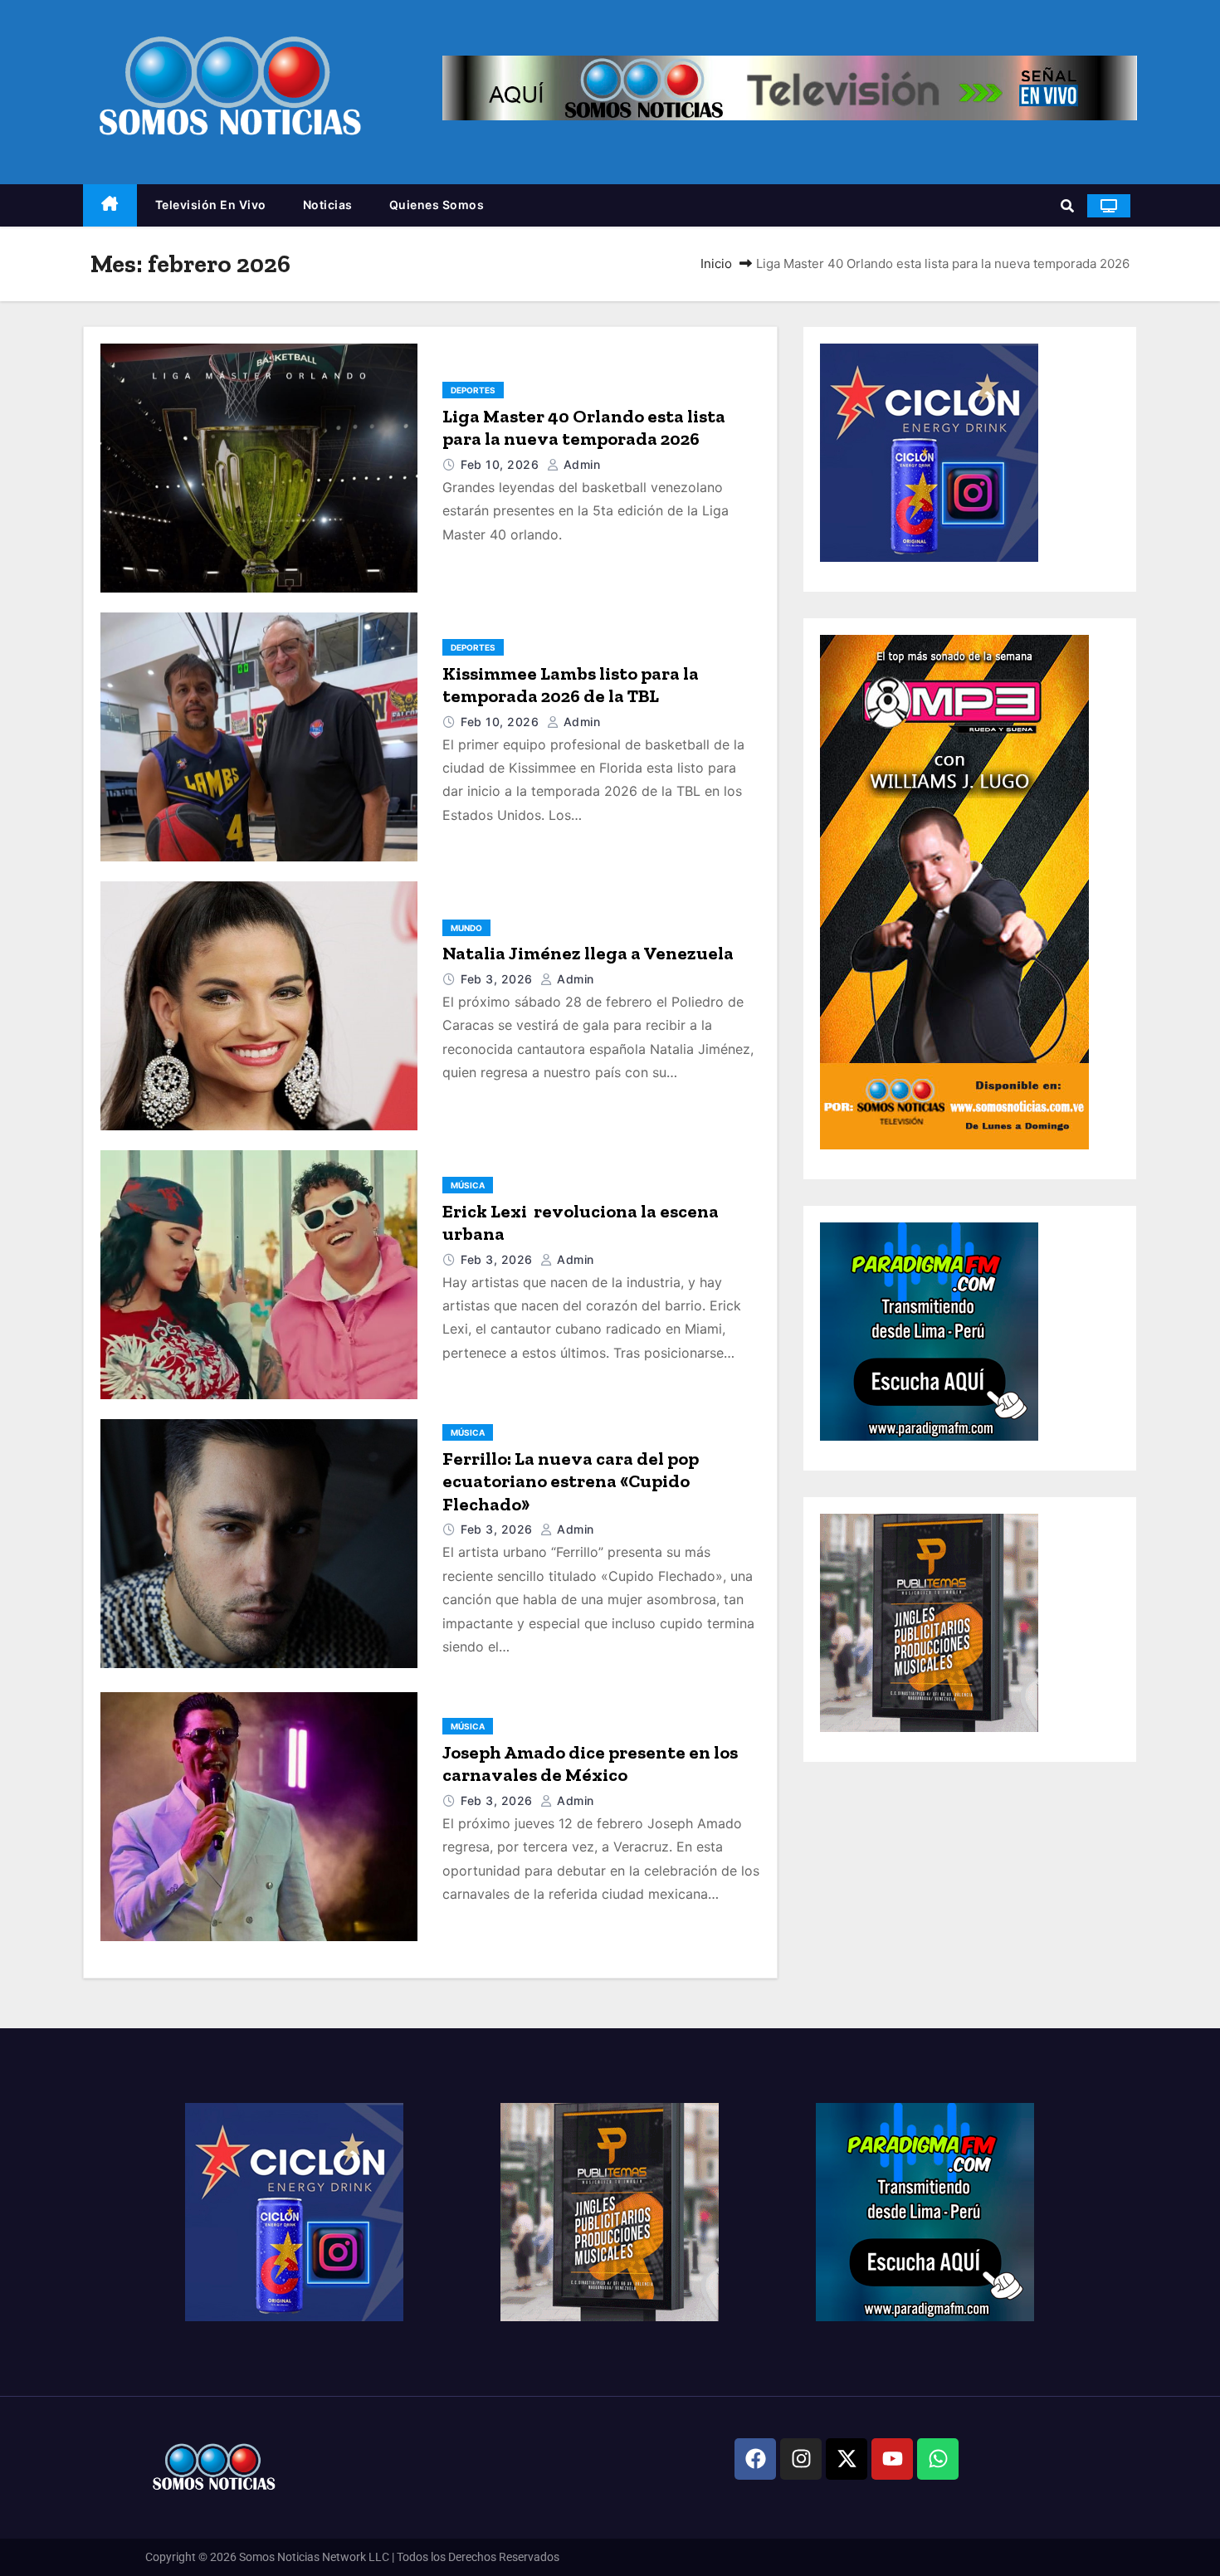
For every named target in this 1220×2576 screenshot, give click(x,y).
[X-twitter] (847, 2459)
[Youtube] (892, 2459)
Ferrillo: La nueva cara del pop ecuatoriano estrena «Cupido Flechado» (571, 1481)
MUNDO (466, 928)
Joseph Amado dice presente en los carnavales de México (590, 1764)
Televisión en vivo (211, 205)
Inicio (716, 263)
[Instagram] (801, 2459)
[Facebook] (755, 2459)
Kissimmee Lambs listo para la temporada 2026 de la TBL (571, 685)
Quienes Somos (437, 205)
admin (580, 464)
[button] (1067, 206)
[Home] (110, 205)
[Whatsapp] (938, 2459)
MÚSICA (468, 1185)
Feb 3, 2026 (498, 979)
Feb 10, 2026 (502, 464)
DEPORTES (473, 390)
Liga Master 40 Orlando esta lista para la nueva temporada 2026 (584, 428)
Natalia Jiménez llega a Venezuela (588, 953)
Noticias (328, 205)
